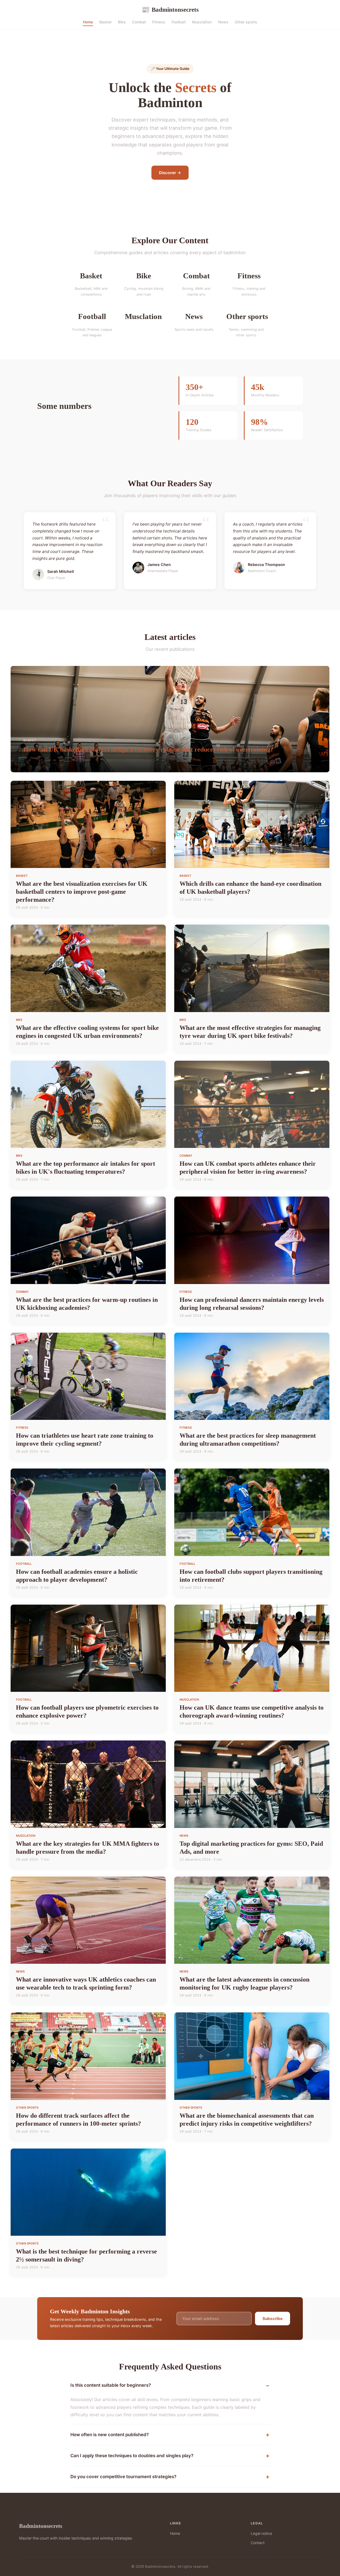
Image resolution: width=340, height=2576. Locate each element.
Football (179, 22)
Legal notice (261, 2533)
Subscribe (273, 2319)
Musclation (202, 22)
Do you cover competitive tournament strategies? (123, 2477)
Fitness (159, 22)
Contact (258, 2543)
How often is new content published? (110, 2435)
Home (88, 22)
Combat (139, 22)
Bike (122, 22)
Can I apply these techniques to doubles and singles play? (132, 2456)
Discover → (170, 173)
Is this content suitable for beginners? (111, 2385)
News (223, 22)
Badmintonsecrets (170, 10)
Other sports (246, 22)
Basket (105, 22)
